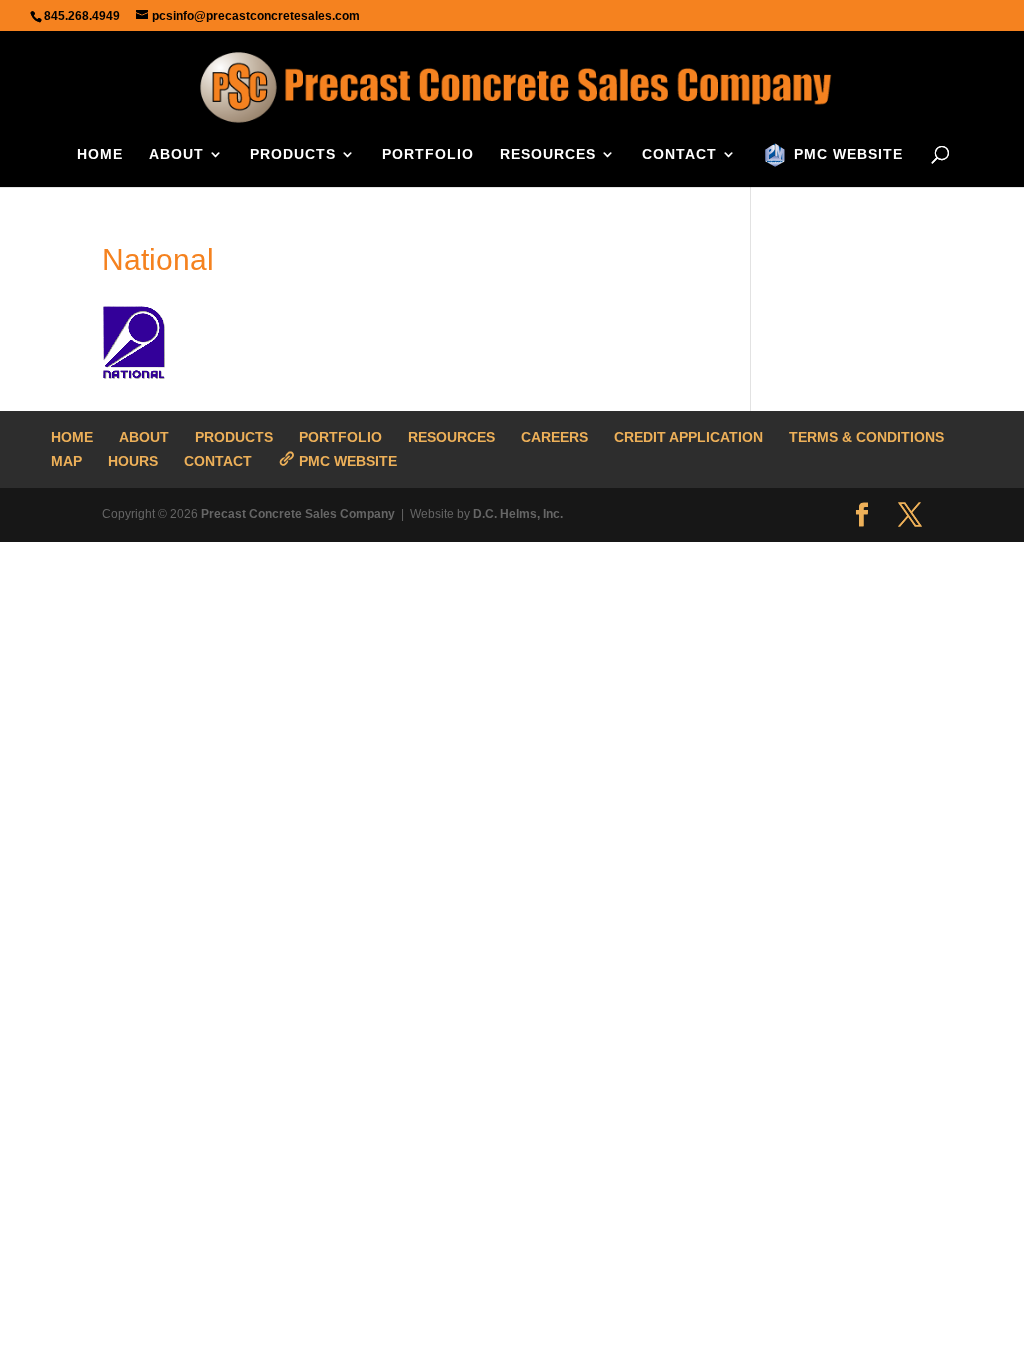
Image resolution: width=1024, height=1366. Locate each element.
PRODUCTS (293, 154)
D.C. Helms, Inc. (518, 514)
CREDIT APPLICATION (688, 437)
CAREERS (554, 437)
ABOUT (176, 154)
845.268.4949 (82, 16)
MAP (66, 461)
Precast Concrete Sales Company (298, 514)
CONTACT (679, 154)
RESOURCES (548, 154)
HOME (100, 154)
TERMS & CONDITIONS (866, 437)
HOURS (133, 461)
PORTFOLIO (428, 154)
